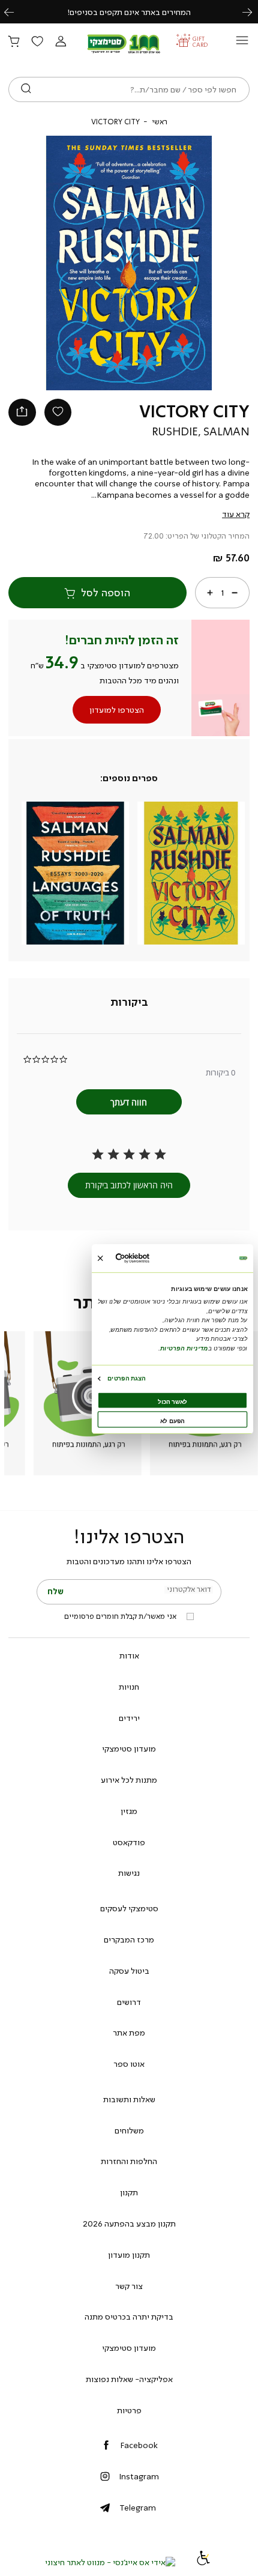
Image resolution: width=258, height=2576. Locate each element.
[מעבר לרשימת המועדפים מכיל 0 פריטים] (37, 42)
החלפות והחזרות (129, 2161)
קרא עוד (236, 514)
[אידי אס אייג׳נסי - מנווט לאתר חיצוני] (110, 2562)
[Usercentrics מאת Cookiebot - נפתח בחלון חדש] (149, 1258)
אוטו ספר (129, 2064)
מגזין (129, 1811)
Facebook (139, 2445)
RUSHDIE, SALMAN (201, 432)
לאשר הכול (172, 1402)
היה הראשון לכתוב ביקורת (129, 1185)
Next (254, 12)
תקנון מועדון (129, 2255)
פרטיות (129, 2410)
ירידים (129, 1718)
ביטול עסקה (129, 1971)
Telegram (138, 2508)
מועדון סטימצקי (129, 1749)
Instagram (139, 2476)
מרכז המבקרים (129, 1940)
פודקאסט (129, 1842)
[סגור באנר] (100, 1258)
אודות (129, 1655)
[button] (61, 42)
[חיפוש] (26, 89)
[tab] (129, 1002)
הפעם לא (172, 1421)
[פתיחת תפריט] (242, 44)
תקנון (129, 2192)
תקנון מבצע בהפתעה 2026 (129, 2224)
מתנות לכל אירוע (129, 1780)
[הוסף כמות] (210, 593)
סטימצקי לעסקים (129, 1908)
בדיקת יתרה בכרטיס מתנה (129, 2317)
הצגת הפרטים (126, 1378)
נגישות (129, 1873)
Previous (16, 12)
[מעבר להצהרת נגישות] (203, 2562)
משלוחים (129, 2130)
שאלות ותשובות (129, 2099)
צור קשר (129, 2286)
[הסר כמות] (235, 593)
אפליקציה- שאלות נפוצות (129, 2379)
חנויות (129, 1687)
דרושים (129, 2002)
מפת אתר (129, 2033)
